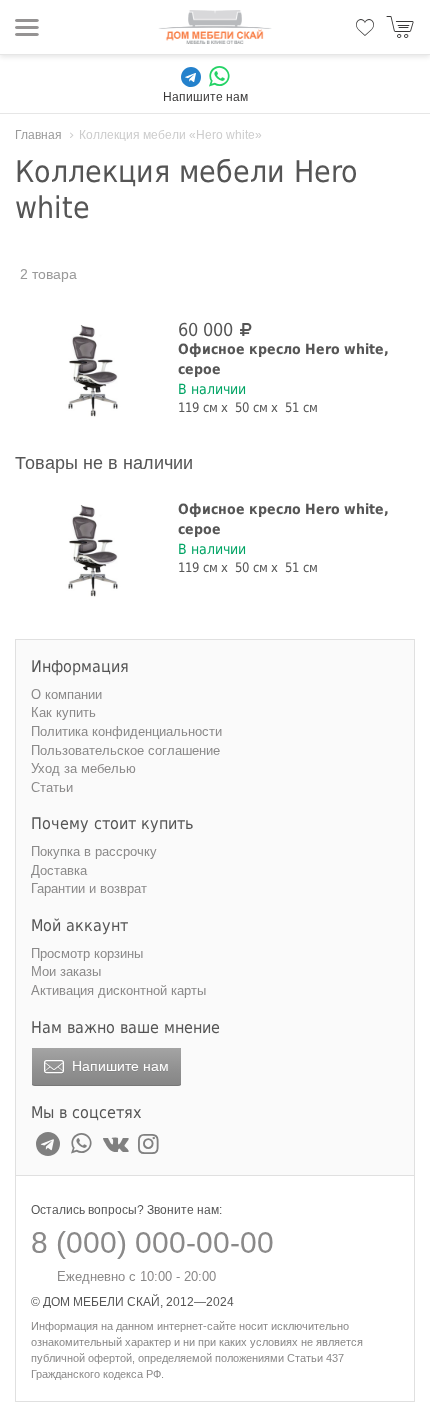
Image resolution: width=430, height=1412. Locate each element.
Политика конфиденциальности (126, 731)
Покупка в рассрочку (94, 851)
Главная (38, 135)
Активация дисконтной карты (118, 990)
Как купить (63, 712)
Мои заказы (66, 971)
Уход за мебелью (83, 768)
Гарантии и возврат (89, 888)
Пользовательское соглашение (125, 750)
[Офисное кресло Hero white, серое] (93, 369)
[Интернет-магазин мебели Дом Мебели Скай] (215, 27)
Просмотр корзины (87, 953)
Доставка (59, 870)
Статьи (52, 787)
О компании (66, 694)
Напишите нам (118, 1066)
